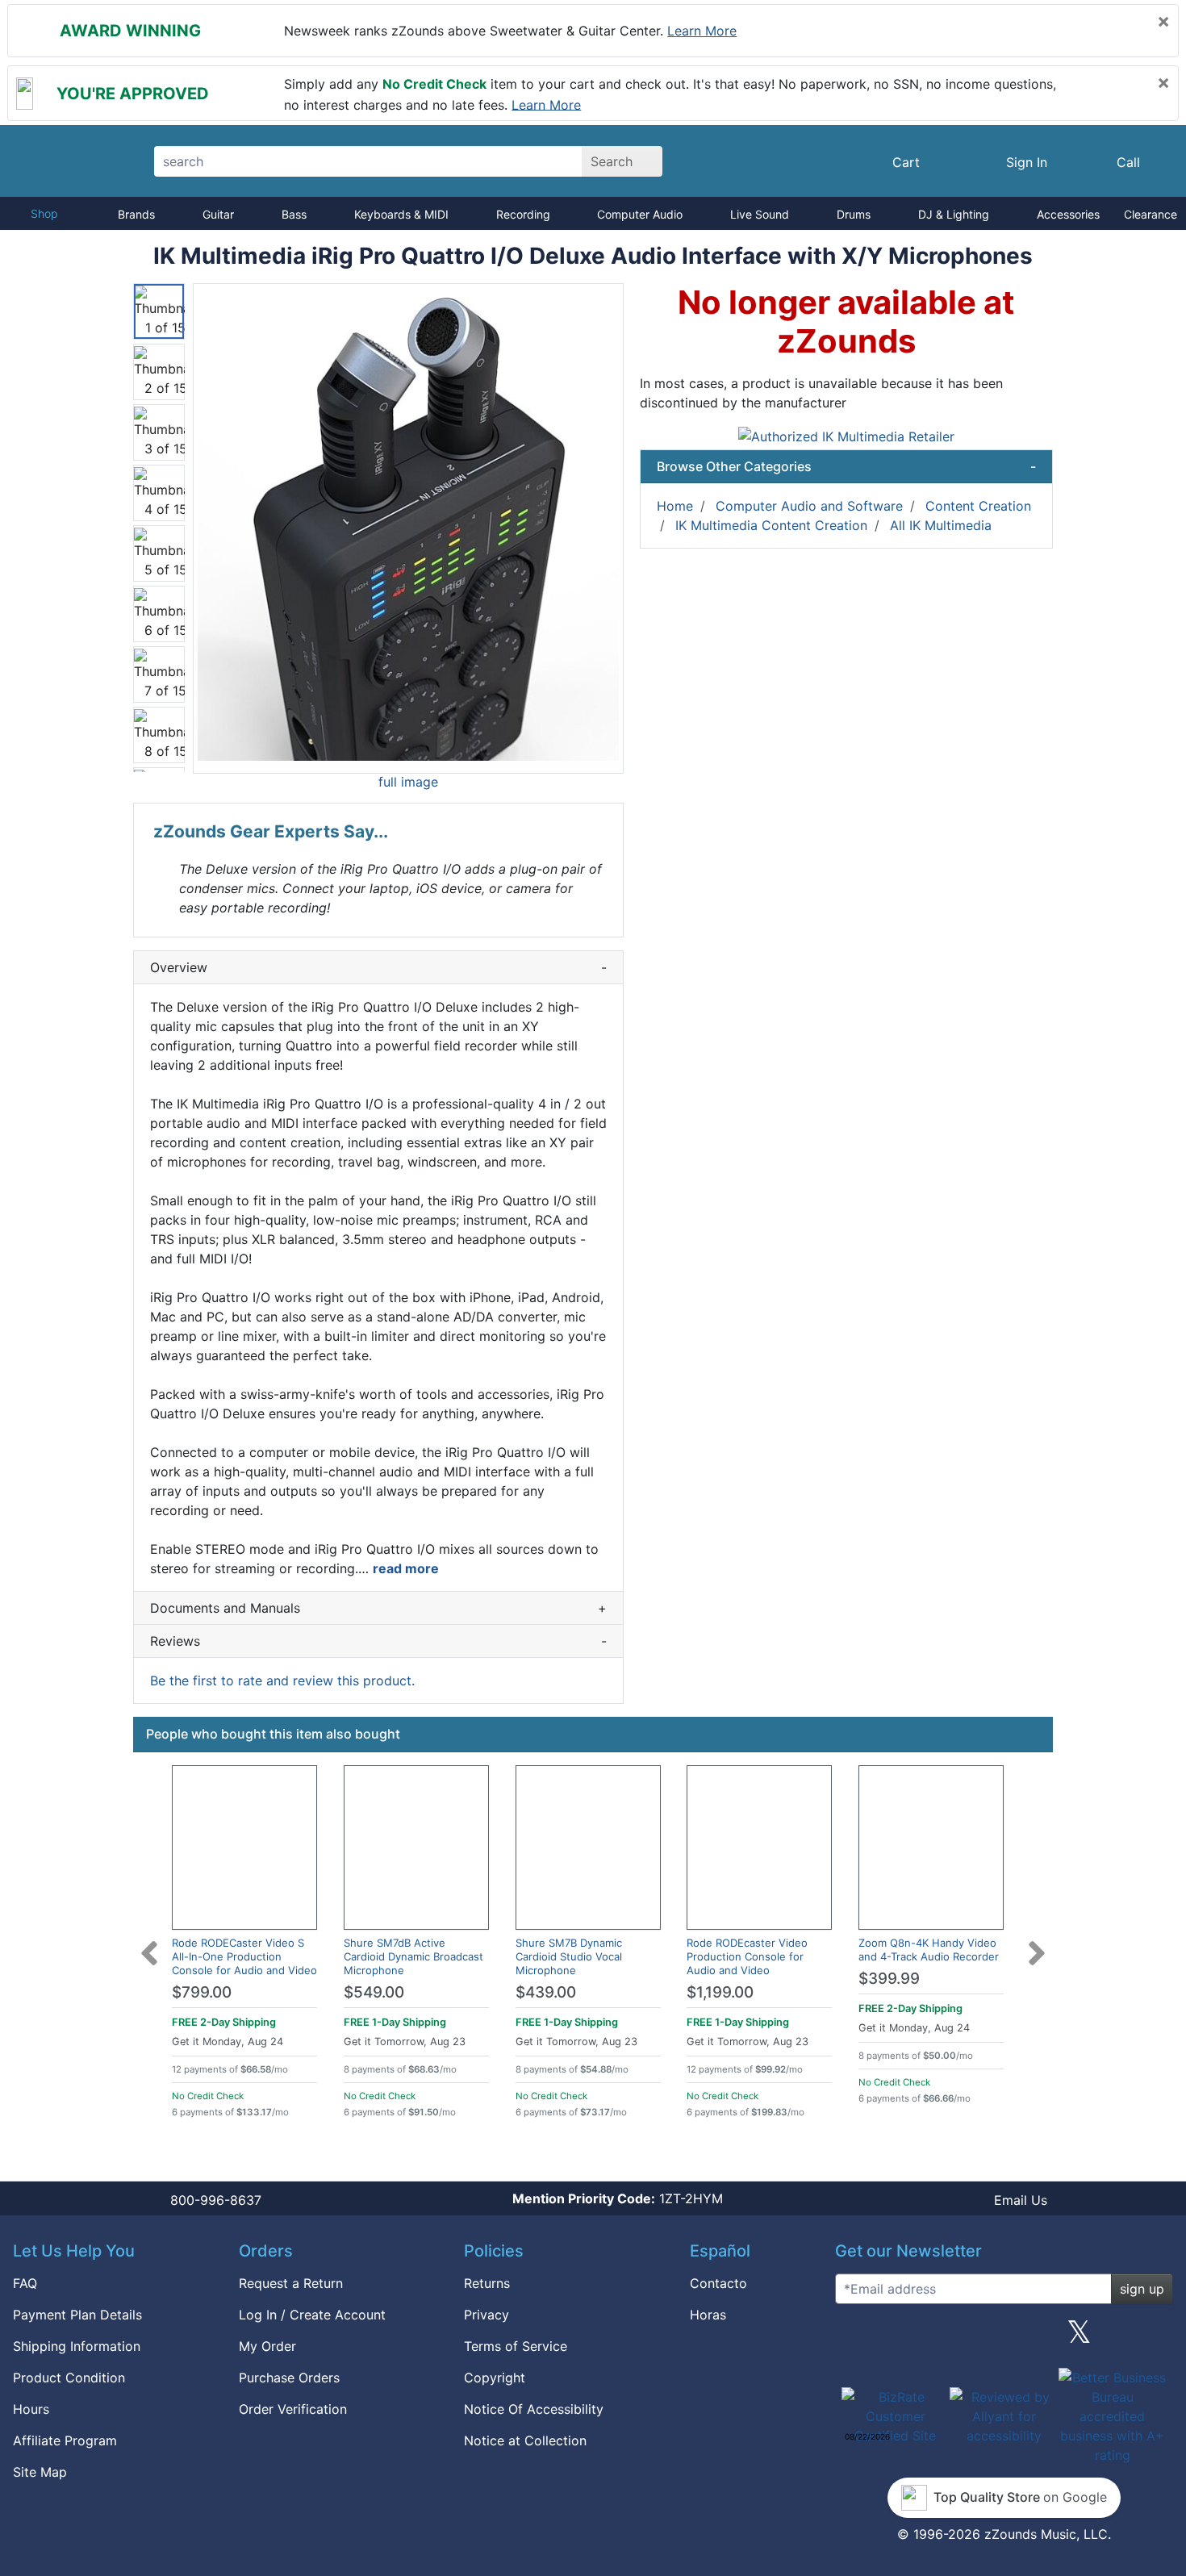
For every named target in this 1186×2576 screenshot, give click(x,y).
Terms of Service (516, 2346)
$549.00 (374, 1992)
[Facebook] (929, 2338)
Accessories (1068, 214)
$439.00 (546, 1992)
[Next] (1037, 1943)
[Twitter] (1079, 2338)
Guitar (218, 214)
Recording (523, 214)
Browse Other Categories (846, 466)
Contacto (718, 2283)
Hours (31, 2409)
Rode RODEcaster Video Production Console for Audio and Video (747, 1956)
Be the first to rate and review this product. (282, 1680)
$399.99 (889, 1979)
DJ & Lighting (954, 214)
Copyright (495, 2378)
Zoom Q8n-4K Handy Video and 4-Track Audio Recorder (929, 1950)
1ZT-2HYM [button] (618, 2198)
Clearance (1151, 214)
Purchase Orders (289, 2378)
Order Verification (293, 2409)
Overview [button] (378, 967)
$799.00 (202, 1992)
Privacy (487, 2315)
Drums (854, 214)
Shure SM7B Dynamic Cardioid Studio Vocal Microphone (569, 1956)
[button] (408, 528)
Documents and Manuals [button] (378, 1608)
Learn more (702, 31)
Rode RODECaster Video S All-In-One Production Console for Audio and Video (244, 1956)
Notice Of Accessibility (534, 2409)
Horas (708, 2315)
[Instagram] (1004, 2338)
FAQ (25, 2283)
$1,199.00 (720, 1992)
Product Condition (69, 2378)
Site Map (40, 2472)
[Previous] (149, 1943)
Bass (294, 214)
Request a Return (291, 2283)
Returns (487, 2283)
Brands (136, 214)
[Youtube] (1155, 2338)
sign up (1142, 2289)
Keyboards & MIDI (401, 214)
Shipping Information (77, 2346)
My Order (267, 2346)
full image (408, 782)
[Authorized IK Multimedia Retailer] (846, 435)
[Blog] (854, 2338)
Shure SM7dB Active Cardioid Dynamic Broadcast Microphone (413, 1956)
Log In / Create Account (312, 2315)
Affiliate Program (65, 2440)
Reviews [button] (378, 1641)
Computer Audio (640, 214)
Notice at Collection (525, 2440)
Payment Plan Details (77, 2315)
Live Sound (760, 214)
